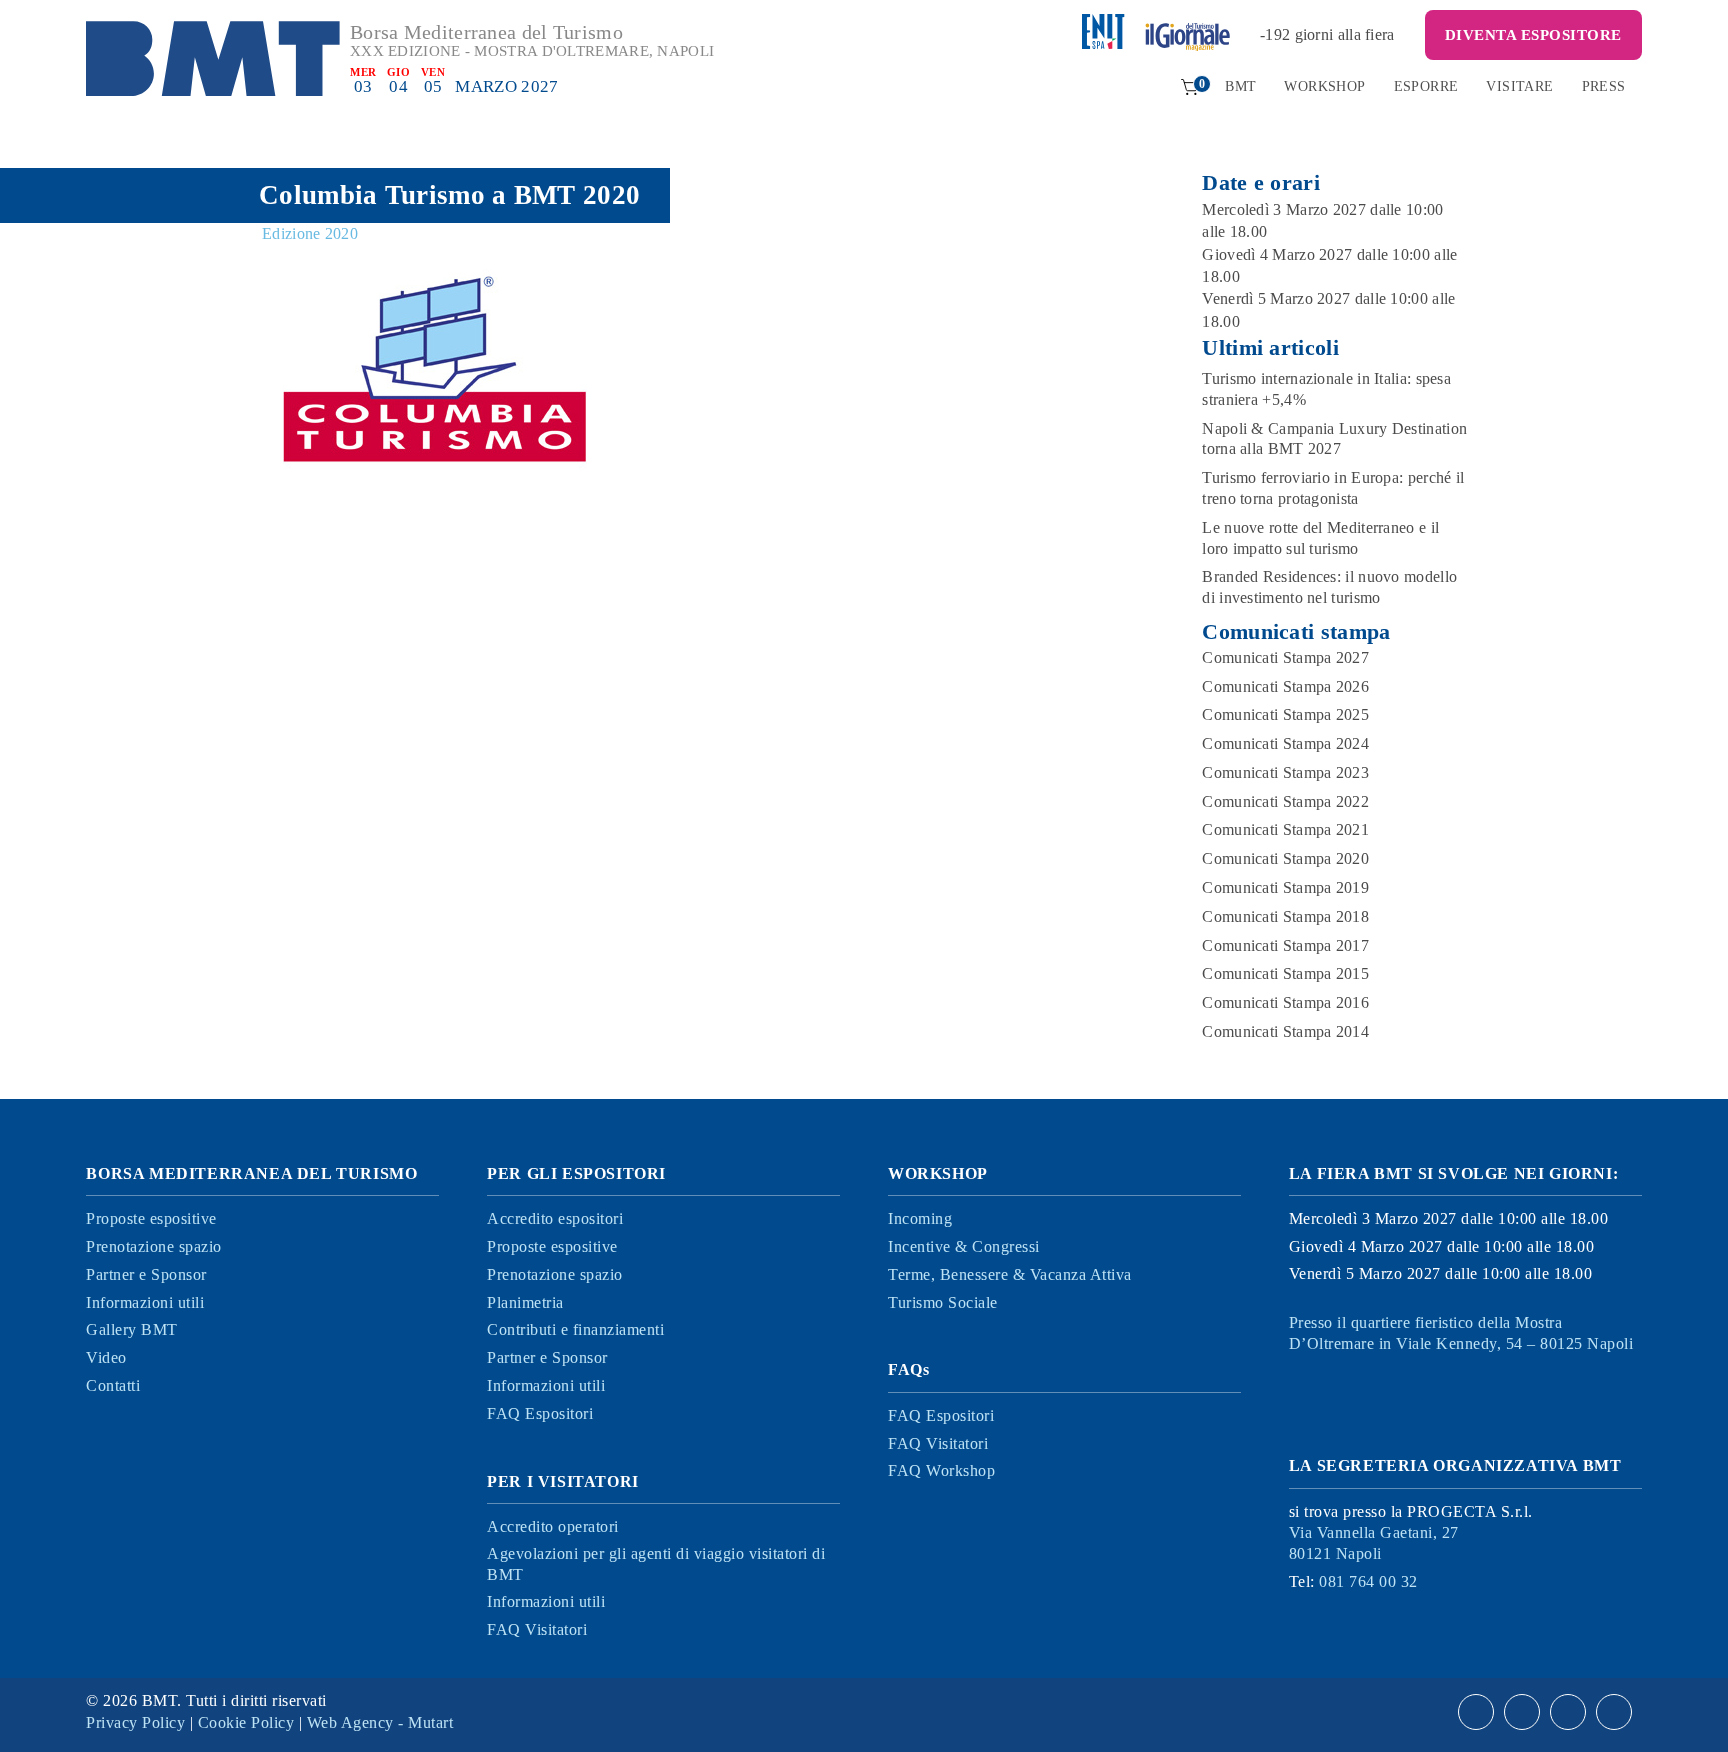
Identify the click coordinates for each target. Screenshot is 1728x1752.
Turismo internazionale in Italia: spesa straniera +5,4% (1326, 389)
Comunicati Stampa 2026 (1285, 686)
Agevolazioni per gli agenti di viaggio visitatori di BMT (656, 1564)
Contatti (113, 1385)
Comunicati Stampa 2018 (1285, 916)
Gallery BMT (132, 1329)
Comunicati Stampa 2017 (1285, 945)
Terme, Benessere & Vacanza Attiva (1010, 1274)
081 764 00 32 (1368, 1581)
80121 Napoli (1374, 1543)
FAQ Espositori (540, 1413)
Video (106, 1357)
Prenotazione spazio (154, 1246)
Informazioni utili (145, 1302)
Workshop (1324, 86)
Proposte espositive (151, 1218)
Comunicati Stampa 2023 (1285, 772)
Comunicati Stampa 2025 (1285, 714)
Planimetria (525, 1302)
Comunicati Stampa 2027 (1285, 657)
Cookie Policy (246, 1722)
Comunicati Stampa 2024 (1285, 743)
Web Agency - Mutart (380, 1722)
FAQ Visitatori (537, 1629)
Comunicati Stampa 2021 (1285, 829)
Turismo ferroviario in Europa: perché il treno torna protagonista (1333, 488)
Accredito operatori (553, 1526)
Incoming (920, 1218)
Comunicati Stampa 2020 (1285, 858)
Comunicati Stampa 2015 (1285, 973)
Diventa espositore (1533, 35)
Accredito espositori (555, 1218)
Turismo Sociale (943, 1302)
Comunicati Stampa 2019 (1285, 887)
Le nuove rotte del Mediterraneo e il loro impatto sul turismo (1320, 538)
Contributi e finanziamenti (575, 1329)
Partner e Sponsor (146, 1274)
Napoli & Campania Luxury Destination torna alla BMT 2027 (1334, 439)
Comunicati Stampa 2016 (1285, 1002)
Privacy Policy (135, 1722)
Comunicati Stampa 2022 (1285, 801)
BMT (1240, 86)
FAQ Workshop (941, 1470)
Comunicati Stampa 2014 (1285, 1031)
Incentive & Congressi (964, 1246)
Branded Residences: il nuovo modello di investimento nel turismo (1329, 587)
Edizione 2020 (310, 233)
